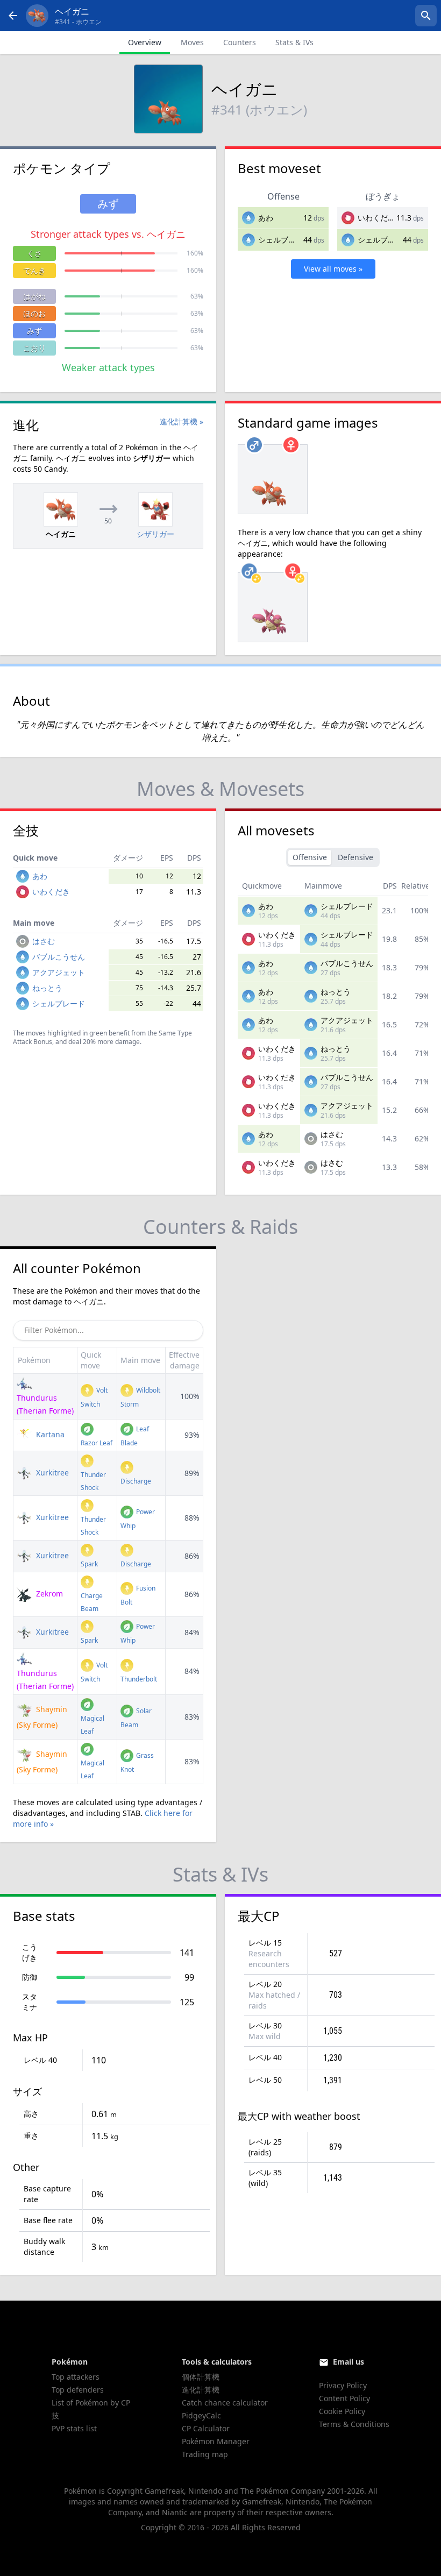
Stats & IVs (294, 42)
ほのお (34, 313)
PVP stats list (74, 2428)
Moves (192, 42)
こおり (34, 348)
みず (34, 331)
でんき (34, 270)
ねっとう (47, 988)
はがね (34, 296)
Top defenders (78, 2390)
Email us (348, 2362)
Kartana (49, 1434)
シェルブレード (284, 240)
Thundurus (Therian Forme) (45, 1404)
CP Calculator (206, 2428)
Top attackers (76, 2377)
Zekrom (48, 1594)
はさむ (44, 941)
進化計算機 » (182, 421)
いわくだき (376, 218)
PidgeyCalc (201, 2415)
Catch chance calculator (225, 2403)
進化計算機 (201, 2390)
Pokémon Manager (216, 2441)
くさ (34, 253)
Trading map (205, 2454)
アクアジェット (59, 972)
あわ (266, 218)
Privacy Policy (343, 2385)
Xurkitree (51, 1472)
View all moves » (333, 269)
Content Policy (344, 2398)
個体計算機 (201, 2377)
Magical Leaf (93, 1725)
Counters (240, 42)
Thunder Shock (93, 1481)
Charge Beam (92, 1602)
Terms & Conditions (354, 2424)
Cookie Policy (342, 2411)
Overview (145, 42)
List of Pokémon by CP (91, 2403)
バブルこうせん (59, 957)
